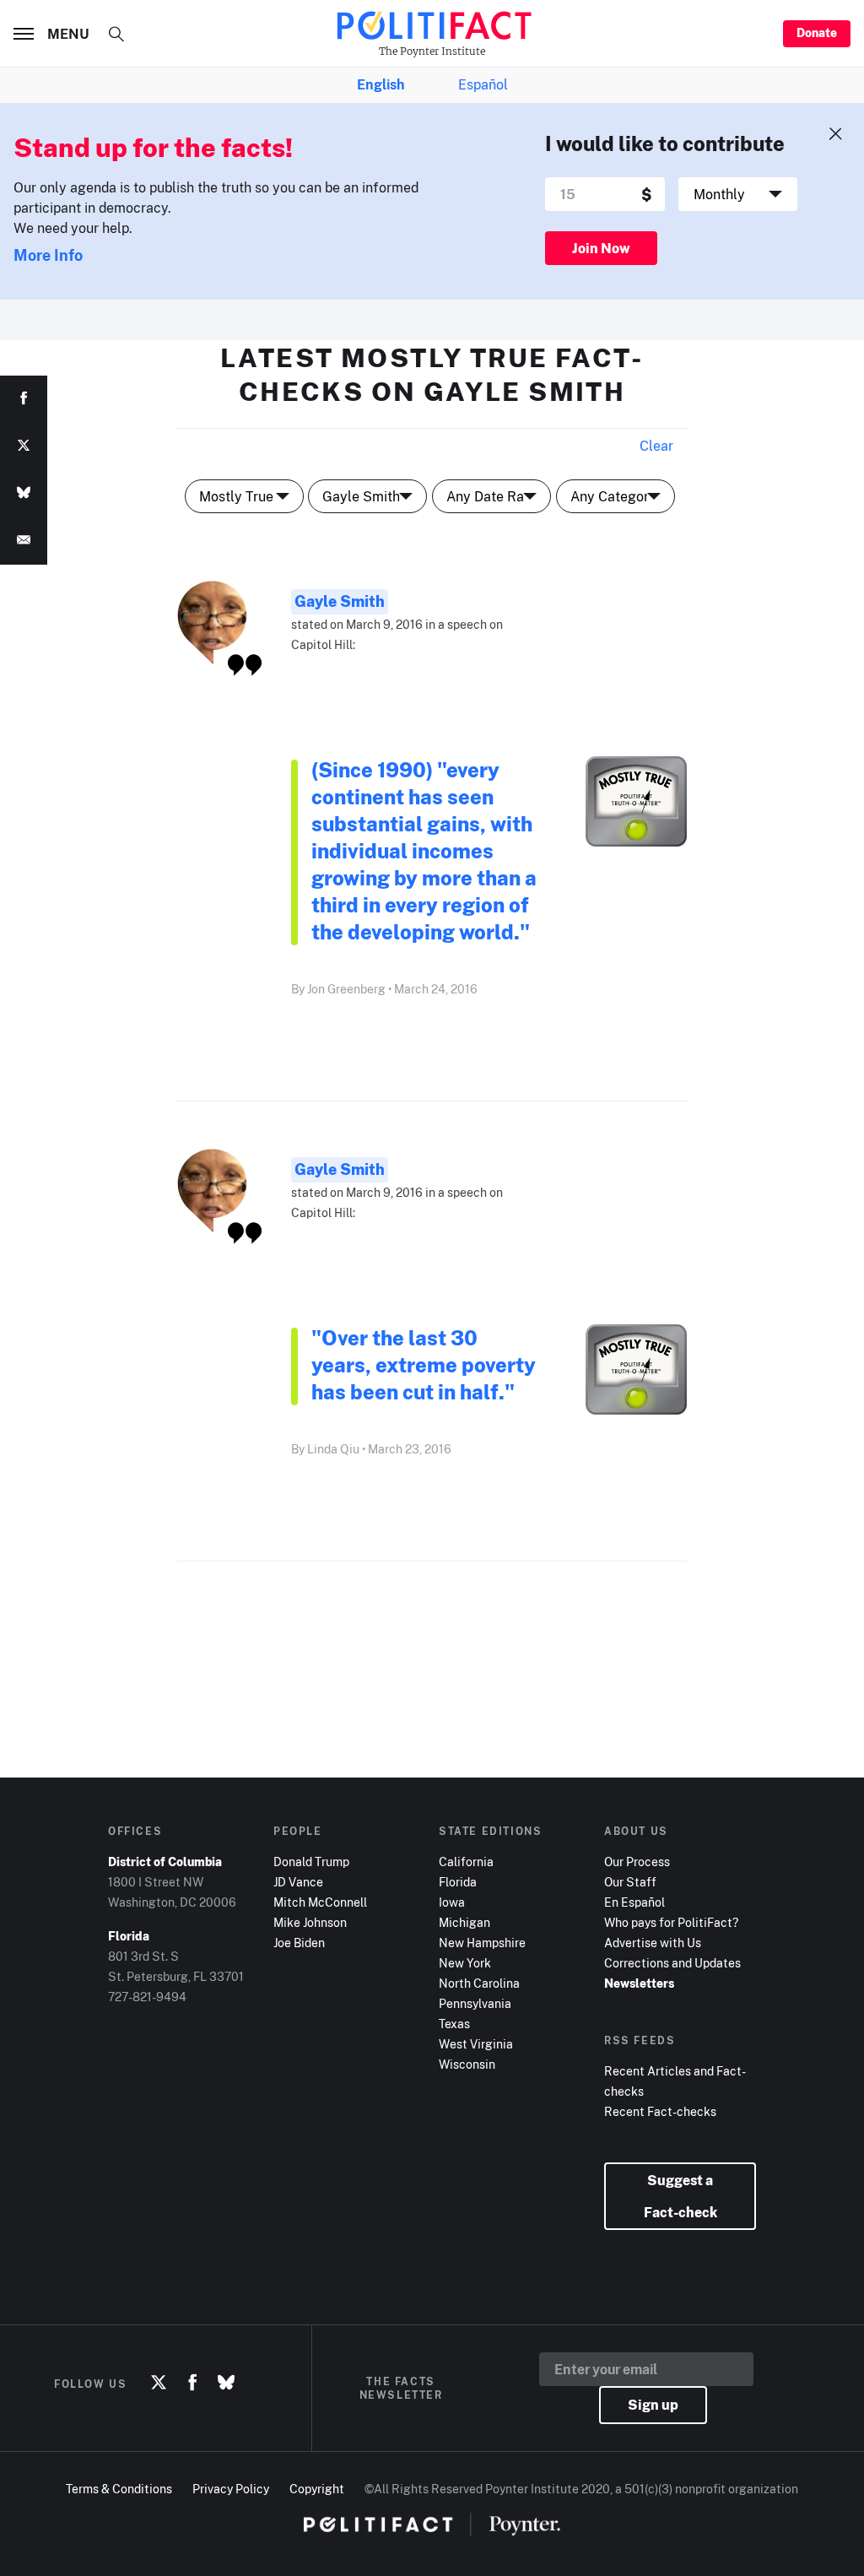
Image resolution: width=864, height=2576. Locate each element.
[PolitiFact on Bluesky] (226, 2384)
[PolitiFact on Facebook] (192, 2384)
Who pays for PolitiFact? (671, 1922)
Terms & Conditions (119, 2489)
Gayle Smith (340, 601)
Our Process (637, 1862)
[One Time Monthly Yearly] (738, 194)
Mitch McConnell (320, 1902)
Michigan (464, 1922)
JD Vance (298, 1882)
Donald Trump (311, 1862)
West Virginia (476, 2044)
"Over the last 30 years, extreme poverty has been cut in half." (424, 1364)
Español (483, 84)
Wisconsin (467, 2064)
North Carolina (479, 1983)
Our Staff (630, 1882)
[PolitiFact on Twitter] (159, 2384)
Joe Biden (299, 1943)
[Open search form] (116, 34)
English (381, 84)
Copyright (317, 2489)
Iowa (452, 1902)
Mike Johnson (310, 1922)
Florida (458, 1882)
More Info (48, 255)
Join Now (601, 248)
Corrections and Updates (672, 1963)
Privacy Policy (231, 2489)
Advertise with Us (653, 1943)
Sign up (653, 2405)
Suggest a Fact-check (680, 2196)
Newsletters (639, 1983)
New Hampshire (482, 1943)
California (466, 1862)
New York (465, 1963)
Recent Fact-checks (660, 2111)
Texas (454, 2024)
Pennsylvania (475, 2003)
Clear (656, 446)
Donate (817, 32)
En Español (634, 1902)
